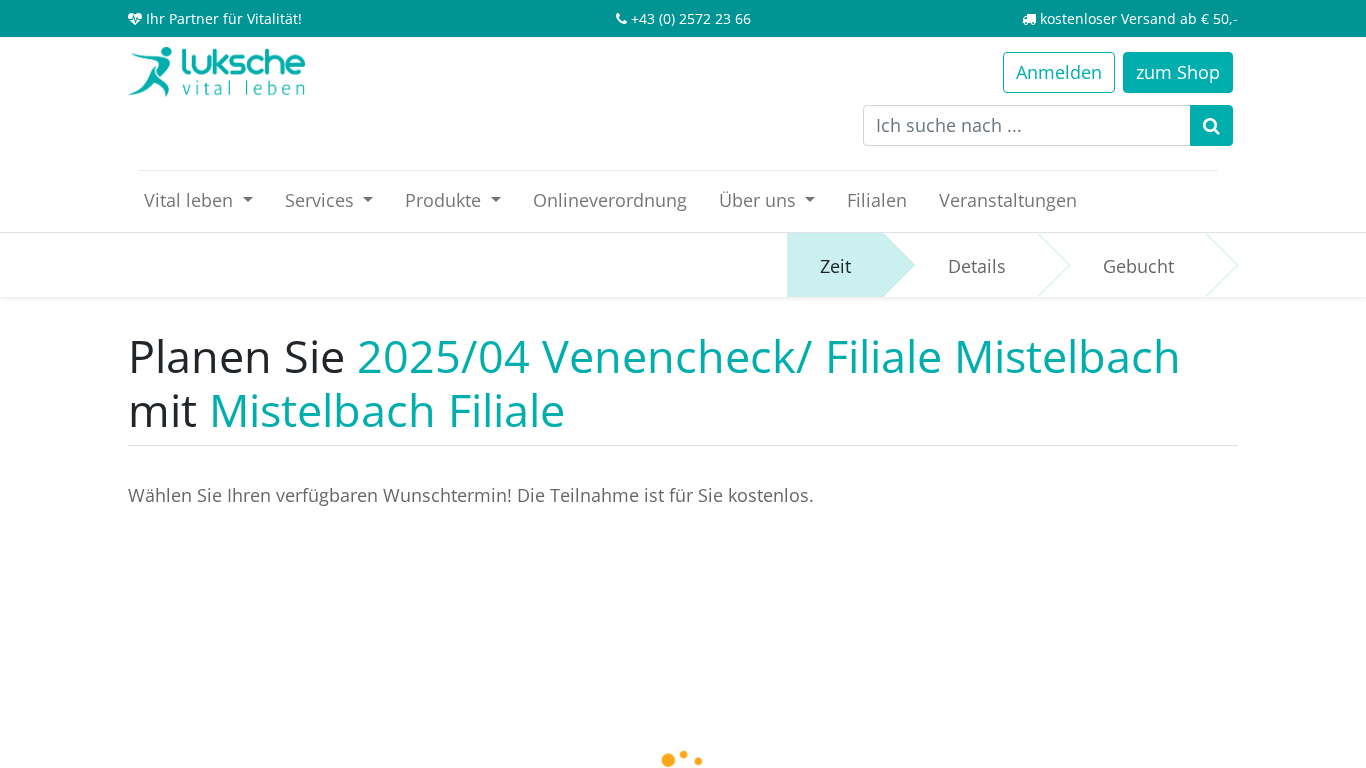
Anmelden (1059, 72)
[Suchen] (1211, 125)
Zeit (835, 266)
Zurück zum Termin (570, 605)
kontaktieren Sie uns (786, 605)
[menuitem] (610, 200)
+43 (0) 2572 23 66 (691, 18)
